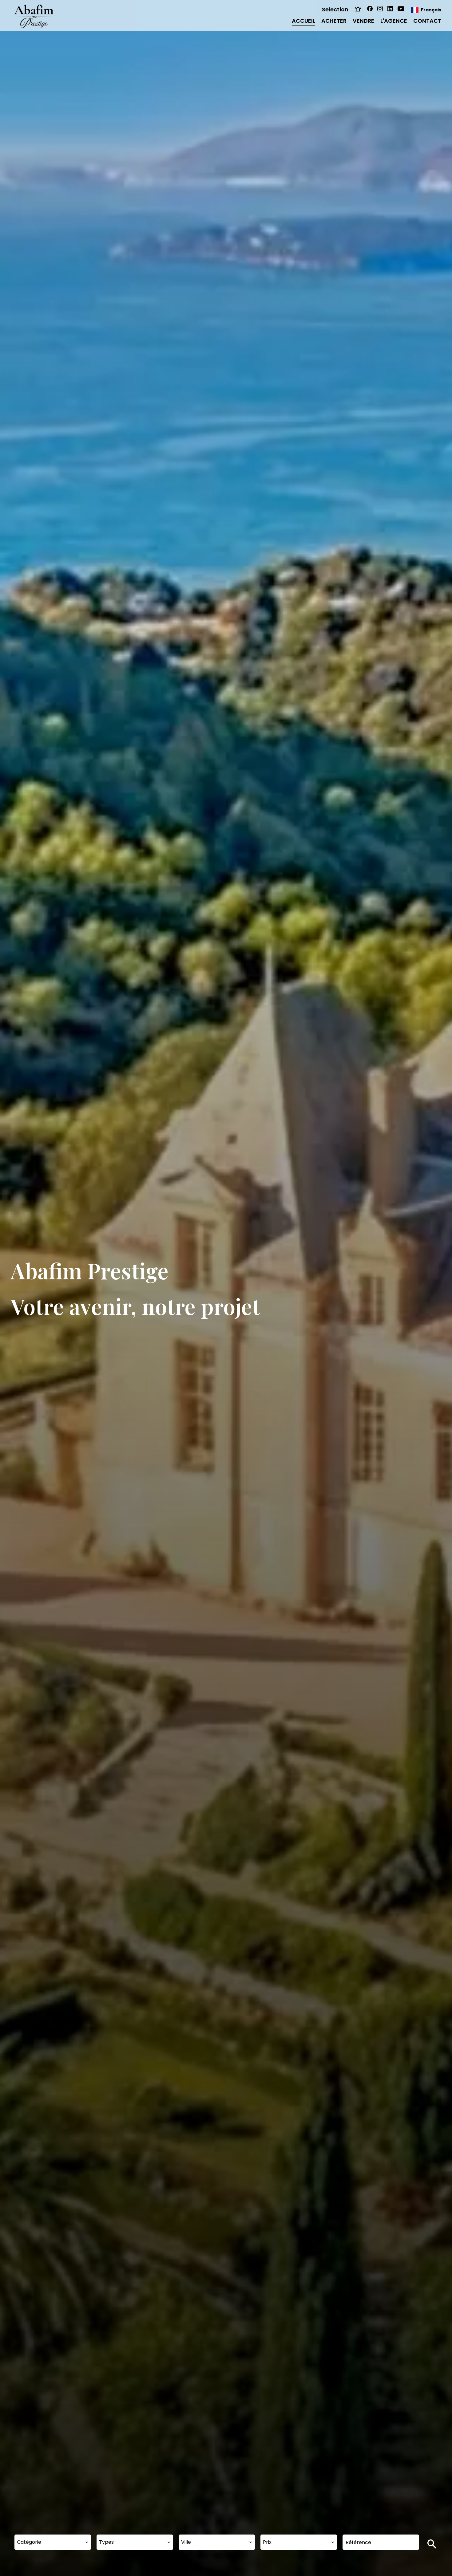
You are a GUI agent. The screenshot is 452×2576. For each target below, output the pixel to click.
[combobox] (53, 2542)
